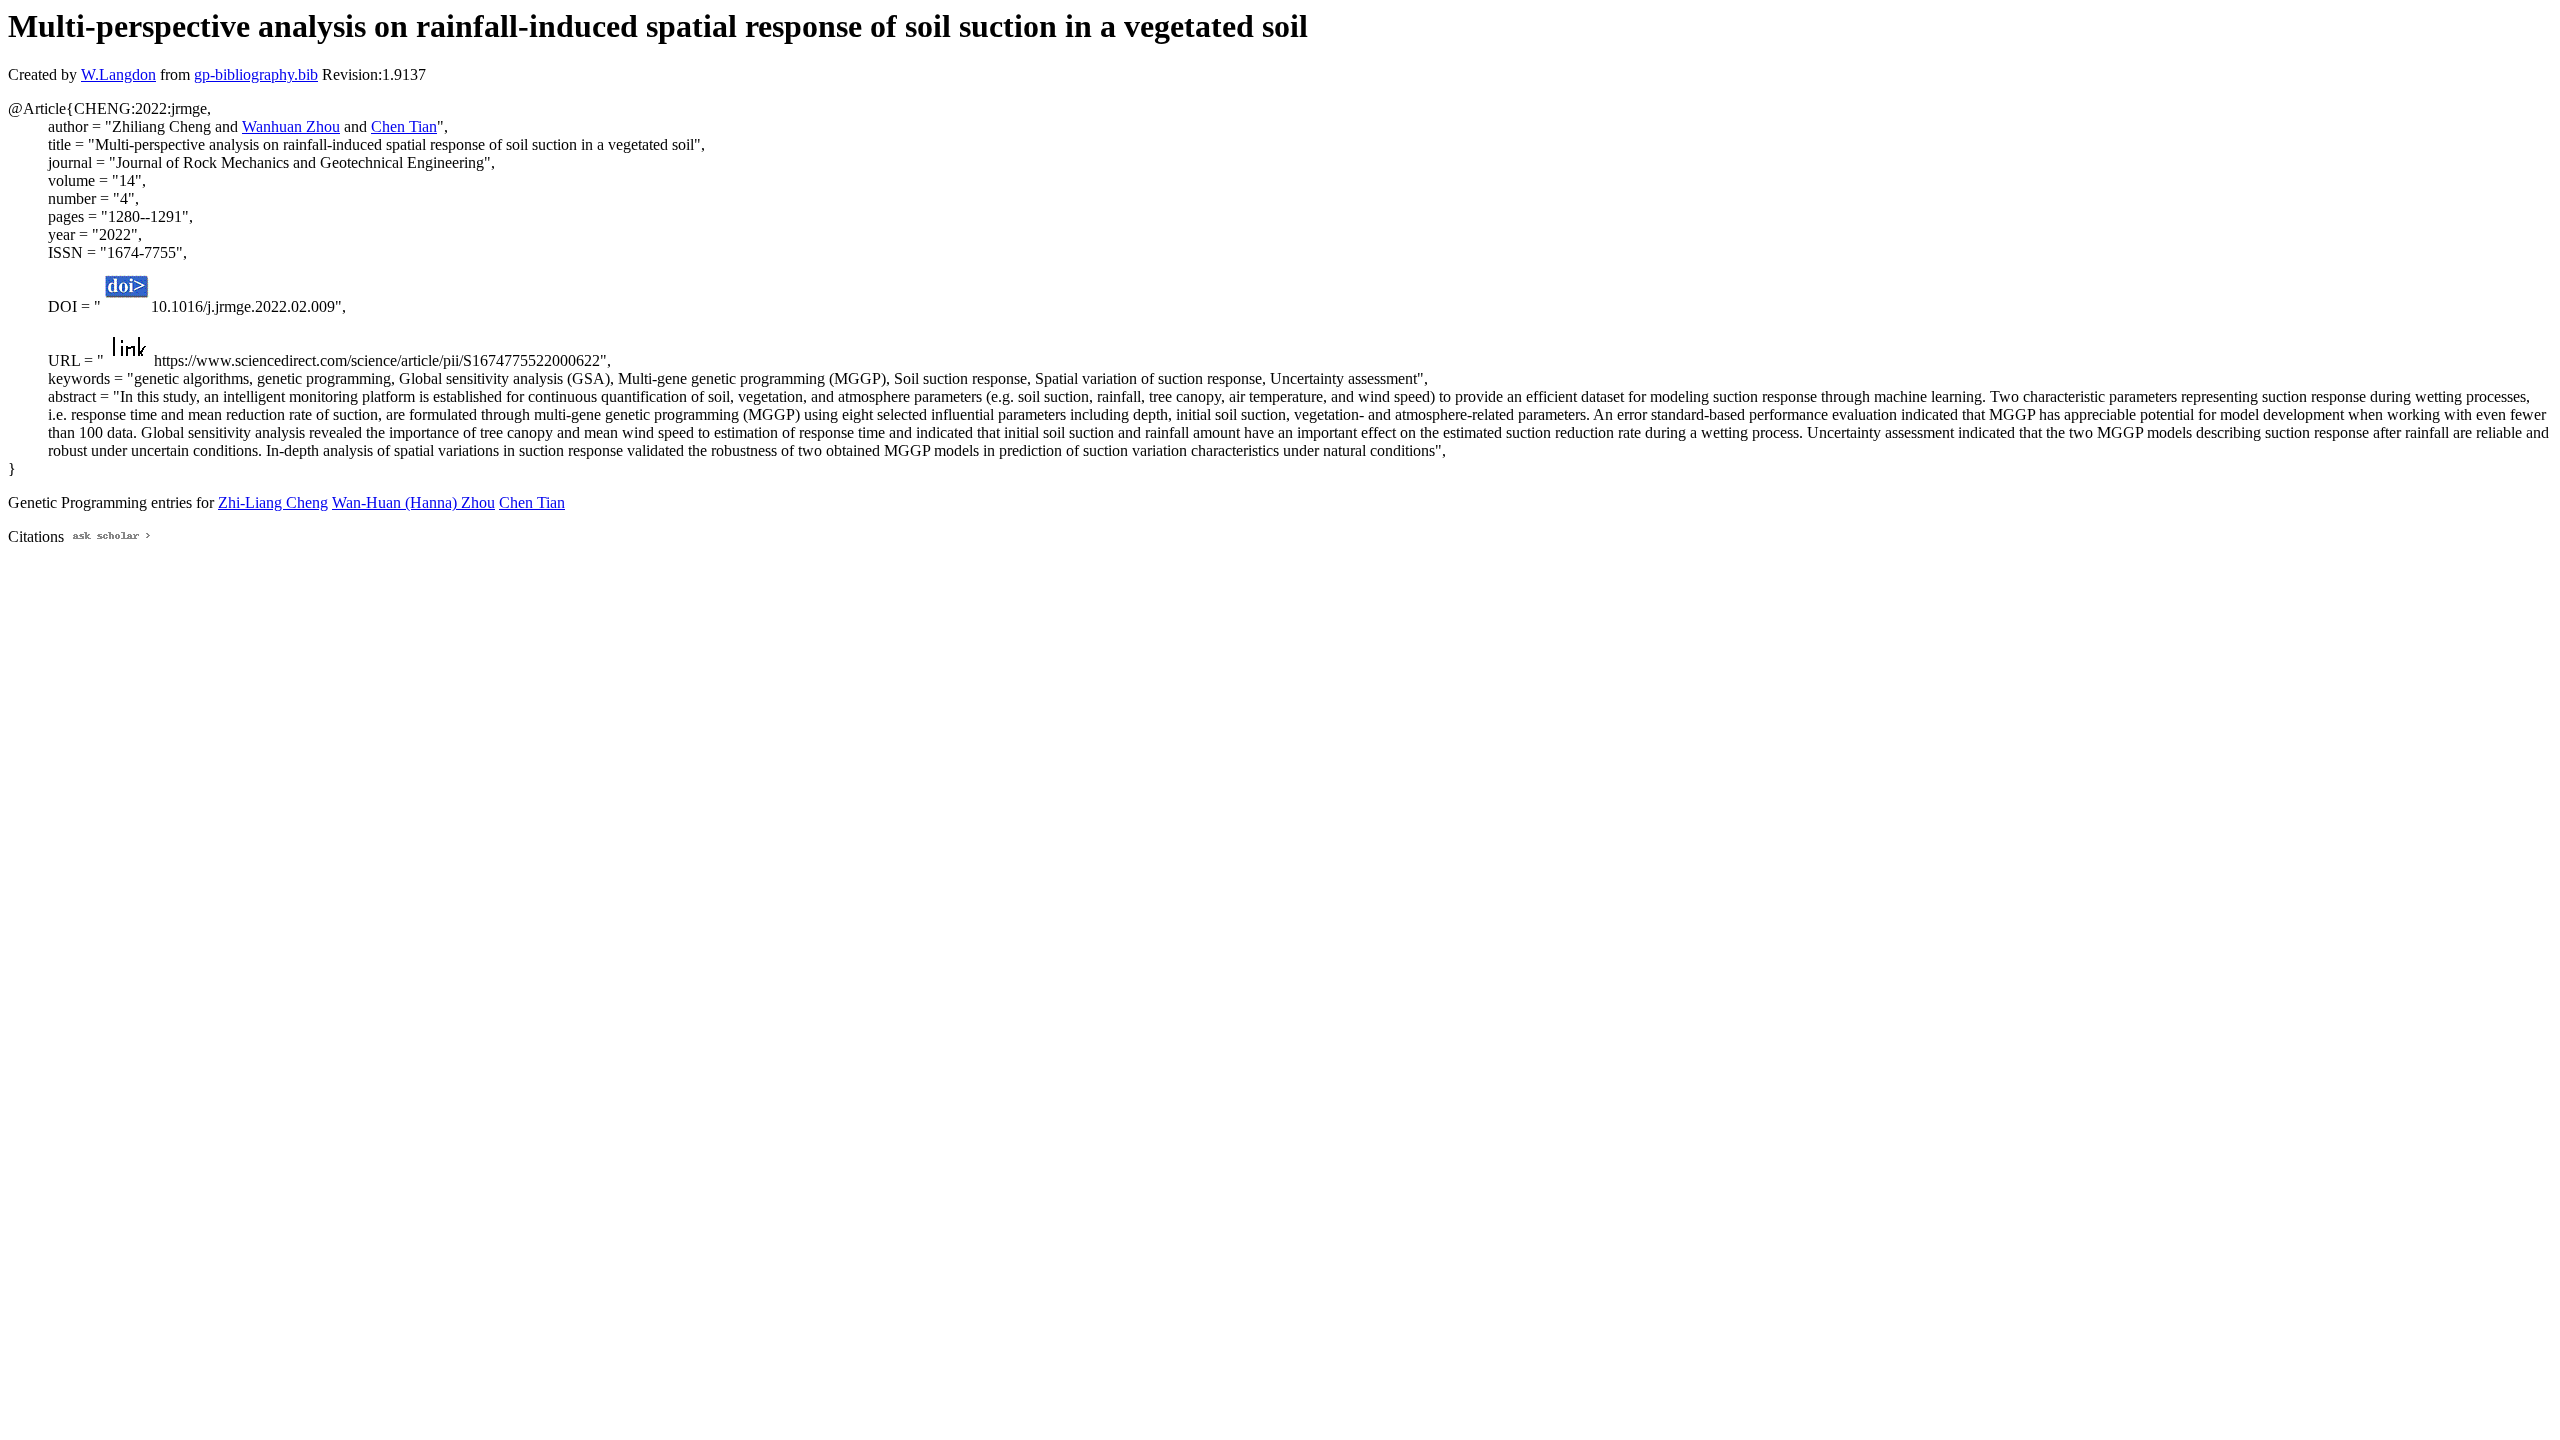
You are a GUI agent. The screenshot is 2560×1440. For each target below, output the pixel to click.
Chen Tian (404, 126)
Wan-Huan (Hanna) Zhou (413, 502)
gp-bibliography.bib (256, 74)
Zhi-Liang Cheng (273, 502)
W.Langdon (118, 74)
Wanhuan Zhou (291, 126)
